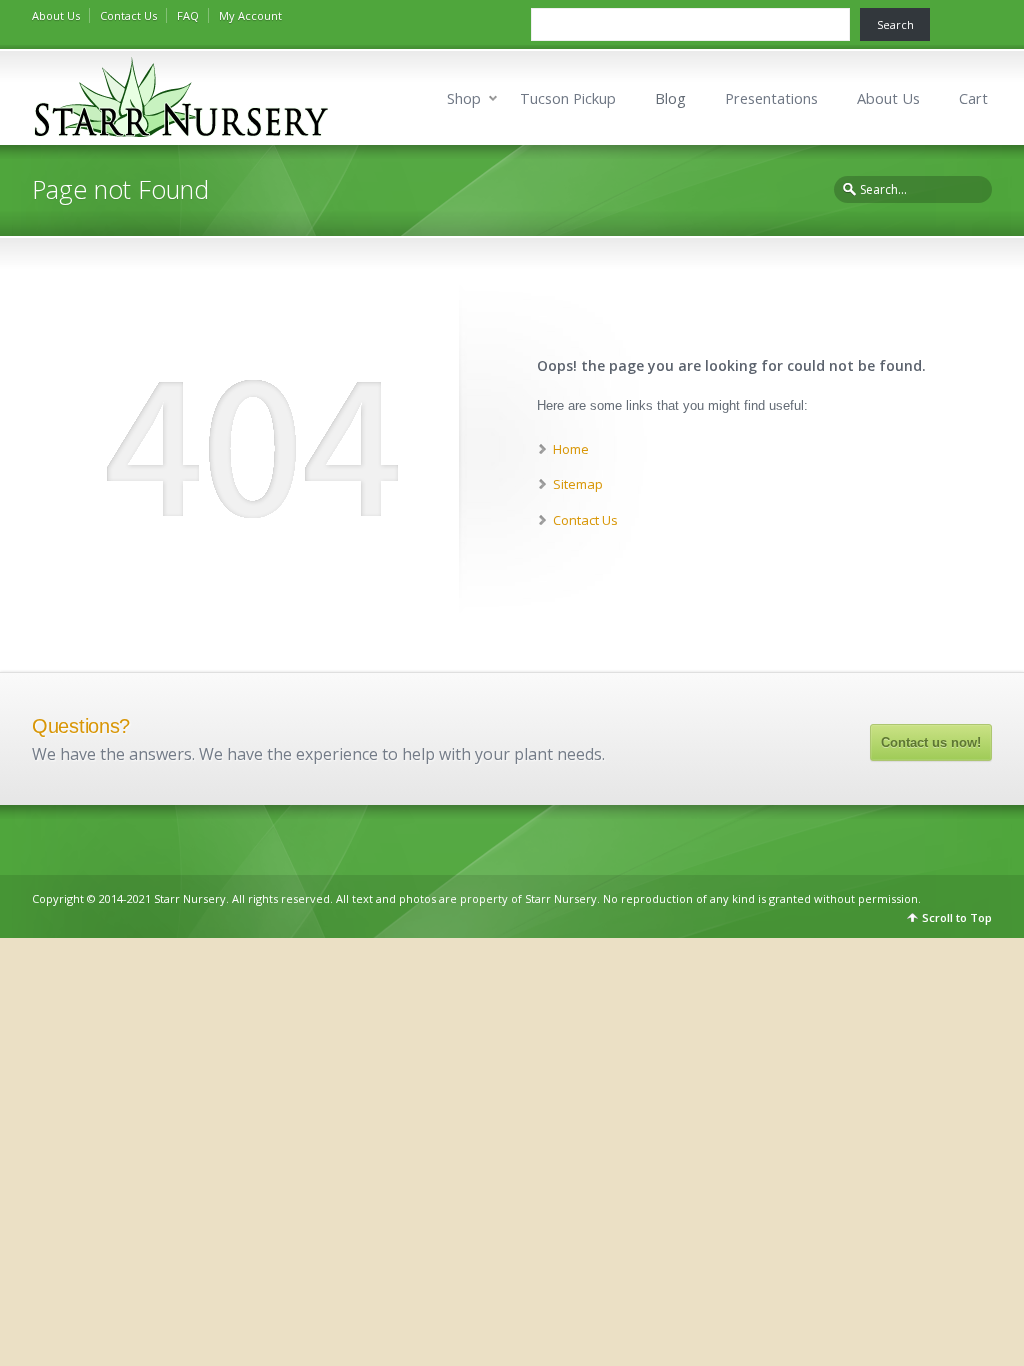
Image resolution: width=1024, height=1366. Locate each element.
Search (895, 24)
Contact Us (128, 15)
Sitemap (578, 484)
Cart (973, 98)
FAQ (188, 15)
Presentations (771, 98)
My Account (250, 15)
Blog (670, 98)
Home (571, 449)
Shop (464, 98)
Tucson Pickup (568, 98)
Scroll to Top (957, 917)
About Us (56, 15)
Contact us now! (931, 742)
